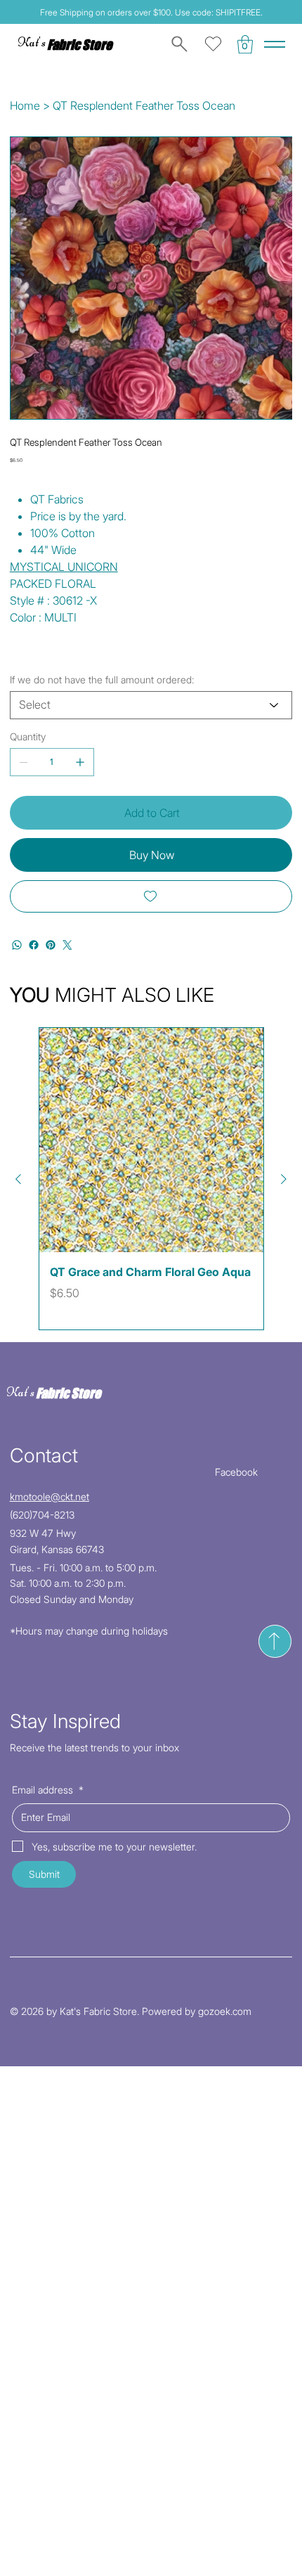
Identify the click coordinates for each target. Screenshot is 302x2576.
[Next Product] (284, 1179)
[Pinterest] (51, 945)
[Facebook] (34, 945)
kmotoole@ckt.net (50, 1496)
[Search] (177, 44)
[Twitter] (67, 945)
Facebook (236, 1472)
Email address (48, 1790)
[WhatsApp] (17, 945)
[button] (245, 44)
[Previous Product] (18, 1179)
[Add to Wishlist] (151, 896)
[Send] (275, 1641)
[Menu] (275, 44)
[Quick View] (151, 1140)
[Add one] (80, 762)
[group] (151, 1179)
